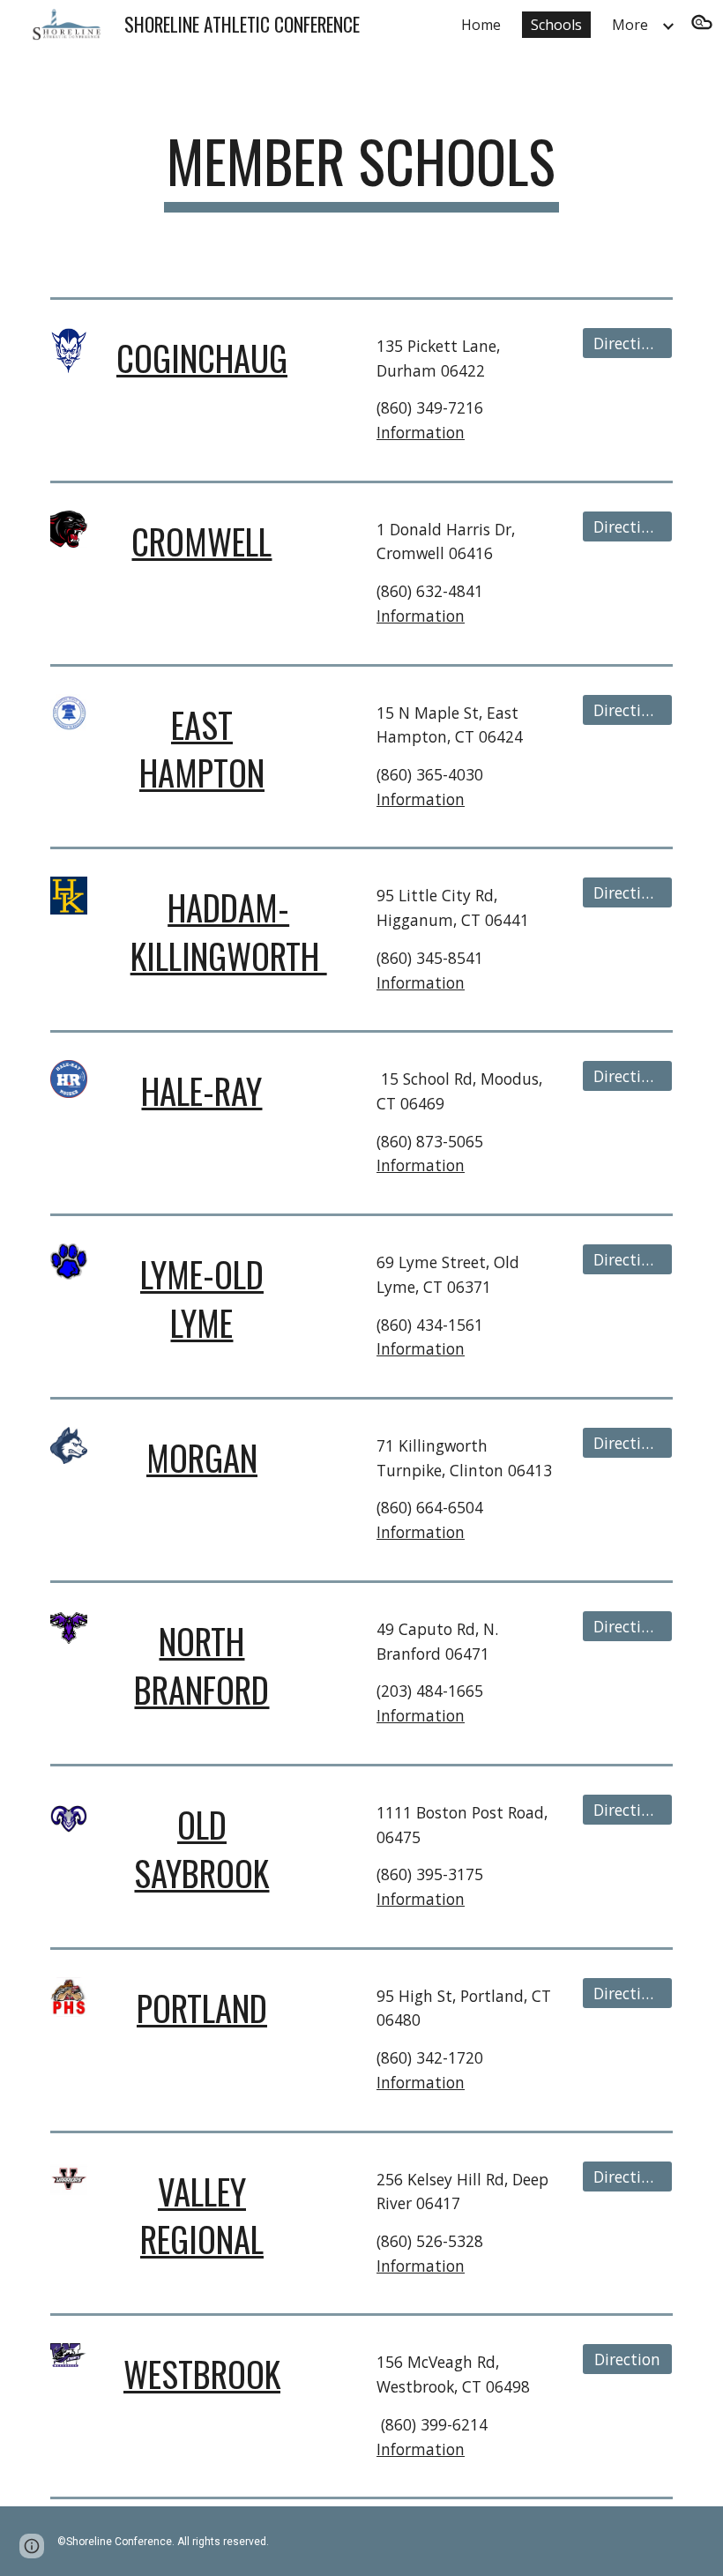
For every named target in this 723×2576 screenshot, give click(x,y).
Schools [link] (556, 25)
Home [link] (481, 25)
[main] (362, 170)
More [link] (630, 25)
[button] (702, 25)
